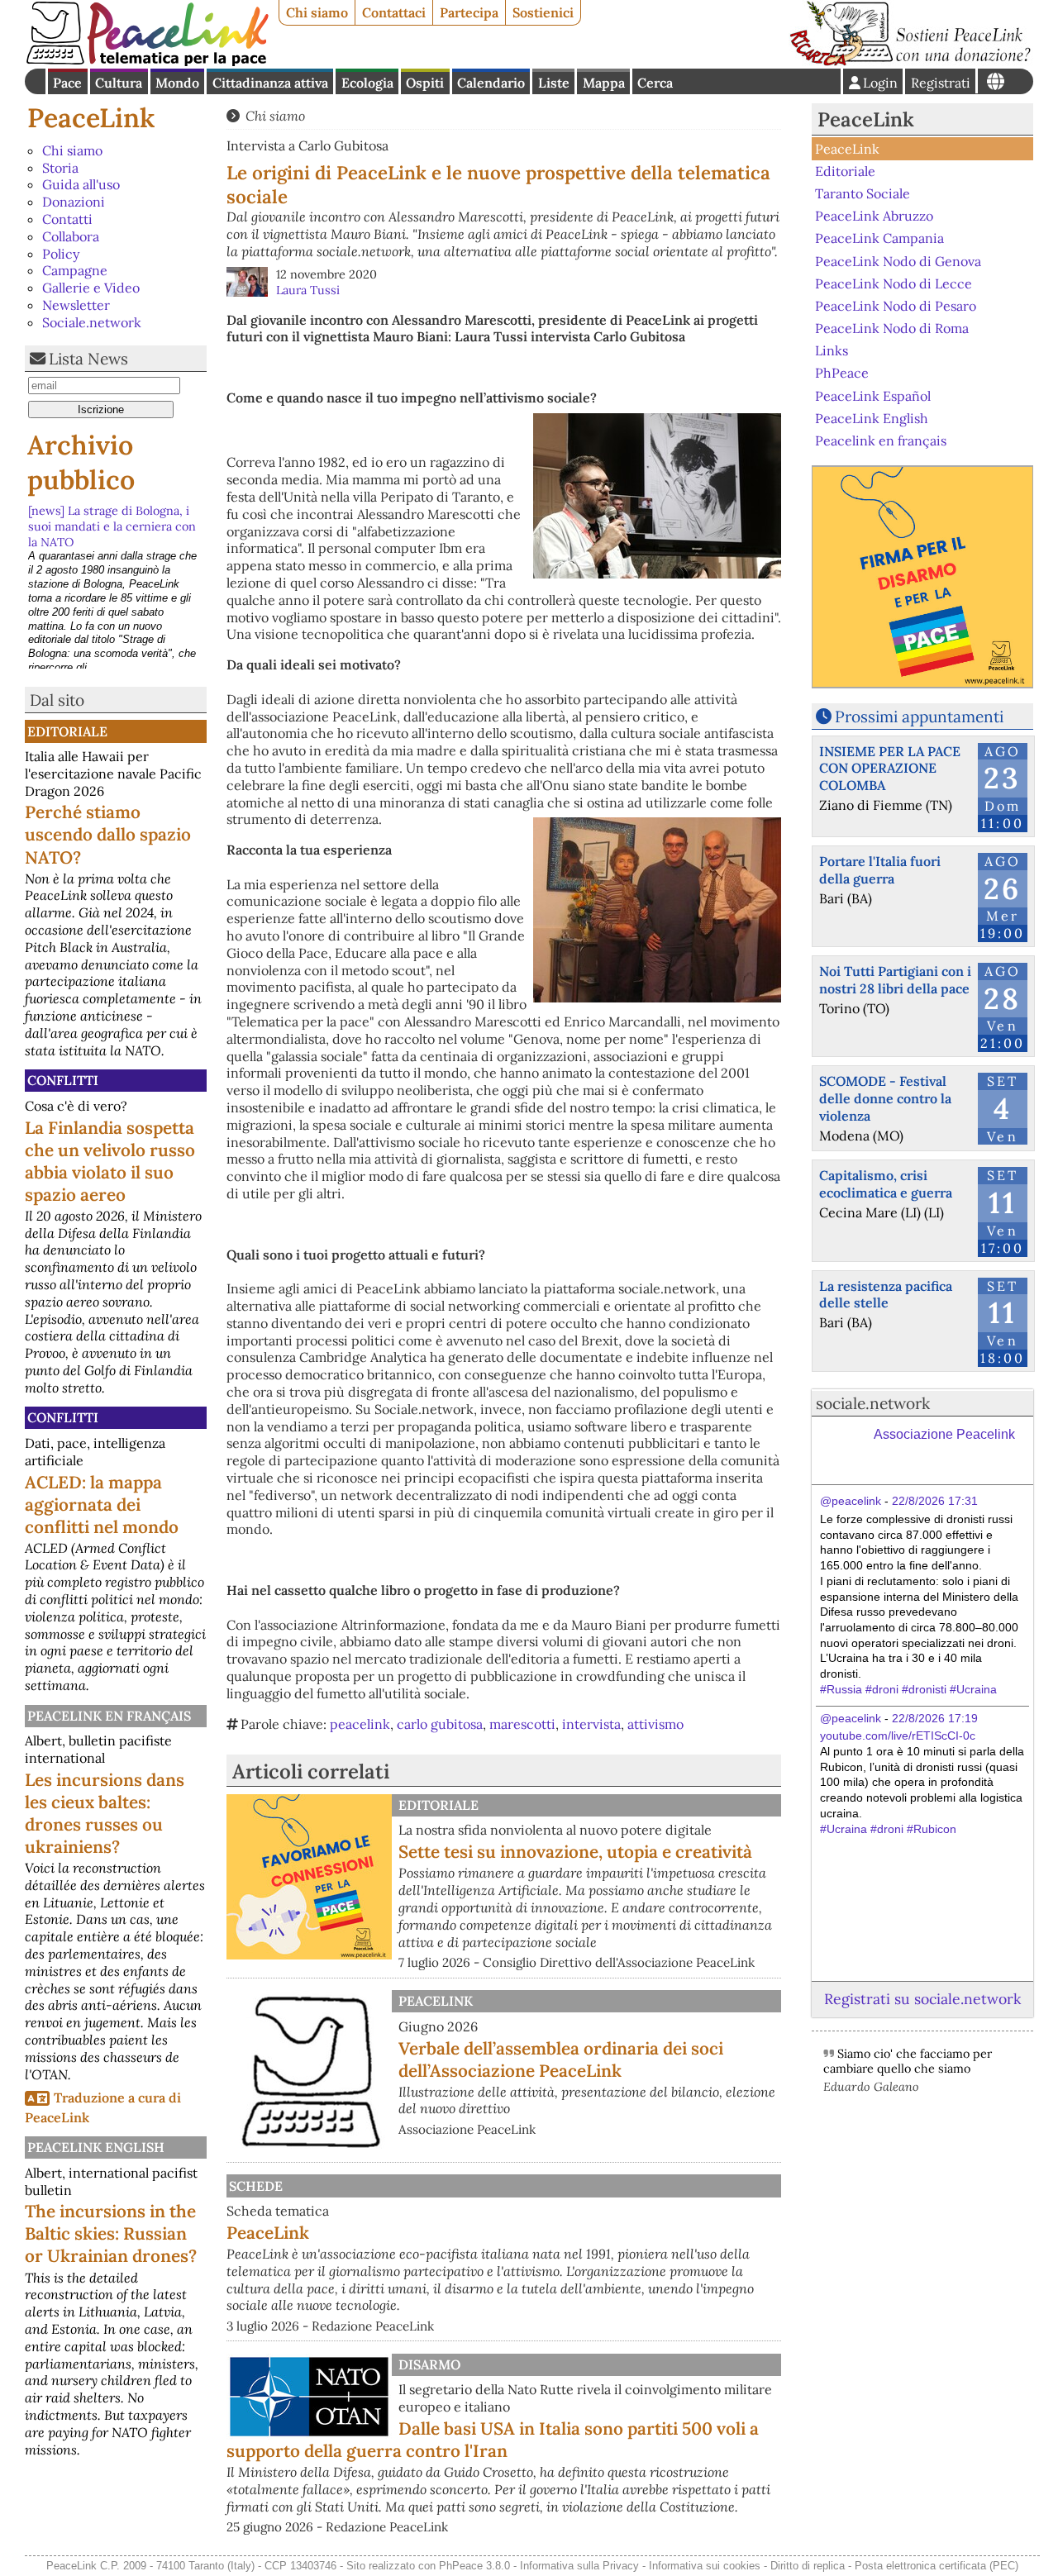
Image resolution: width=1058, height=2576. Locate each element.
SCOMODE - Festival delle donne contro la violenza (885, 1098)
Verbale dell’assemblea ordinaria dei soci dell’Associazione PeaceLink (561, 2059)
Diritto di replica (808, 2566)
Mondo (177, 83)
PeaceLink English (96, 2147)
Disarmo (429, 2364)
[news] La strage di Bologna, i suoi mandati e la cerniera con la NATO (112, 526)
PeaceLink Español (873, 395)
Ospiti (425, 83)
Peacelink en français (109, 1716)
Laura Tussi (308, 290)
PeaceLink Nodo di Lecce (894, 283)
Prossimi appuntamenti (919, 717)
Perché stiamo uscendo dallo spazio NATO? (108, 834)
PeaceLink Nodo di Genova (898, 260)
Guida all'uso (81, 184)
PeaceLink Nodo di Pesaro (896, 306)
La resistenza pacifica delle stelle (886, 1295)
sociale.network (873, 1403)
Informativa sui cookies (705, 2566)
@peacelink (851, 1501)
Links (832, 350)
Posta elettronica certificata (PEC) (936, 2566)
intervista (591, 1724)
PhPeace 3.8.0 (474, 2566)
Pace (67, 83)
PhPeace (842, 373)
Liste (554, 83)
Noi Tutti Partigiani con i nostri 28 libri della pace (895, 980)
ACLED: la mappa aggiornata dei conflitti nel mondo (102, 1505)
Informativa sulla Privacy (579, 2566)
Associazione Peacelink (944, 1434)
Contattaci (394, 12)
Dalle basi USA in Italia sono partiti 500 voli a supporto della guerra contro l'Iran (493, 2440)
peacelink (360, 1724)
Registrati (941, 83)
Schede (256, 2186)
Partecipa (469, 12)
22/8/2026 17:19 (935, 1718)
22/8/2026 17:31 (935, 1501)
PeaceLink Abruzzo (874, 216)
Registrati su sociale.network (922, 1999)
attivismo (655, 1724)
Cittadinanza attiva (270, 83)
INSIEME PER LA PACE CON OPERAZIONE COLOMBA (890, 769)
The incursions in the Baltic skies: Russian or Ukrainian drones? (111, 2233)
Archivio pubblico (81, 462)
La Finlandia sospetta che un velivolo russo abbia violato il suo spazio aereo (110, 1161)
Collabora (71, 236)
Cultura (119, 83)
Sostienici (543, 12)
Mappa (604, 83)
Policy (61, 254)
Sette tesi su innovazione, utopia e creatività (575, 1852)
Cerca (655, 83)
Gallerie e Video (91, 288)
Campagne (75, 270)
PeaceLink (91, 118)
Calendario (491, 83)
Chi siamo (317, 12)
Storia (60, 168)
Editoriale (67, 731)
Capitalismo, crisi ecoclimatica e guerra (886, 1184)
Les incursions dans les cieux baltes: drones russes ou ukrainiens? (105, 1813)
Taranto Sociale (863, 193)
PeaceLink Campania (879, 238)
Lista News (88, 359)
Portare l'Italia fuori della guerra (880, 870)
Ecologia (367, 83)
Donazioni (74, 202)
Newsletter (76, 305)
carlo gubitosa (440, 1724)
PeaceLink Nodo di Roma (892, 328)
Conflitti (63, 1080)
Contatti (67, 219)
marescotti (522, 1724)
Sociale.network (92, 322)
